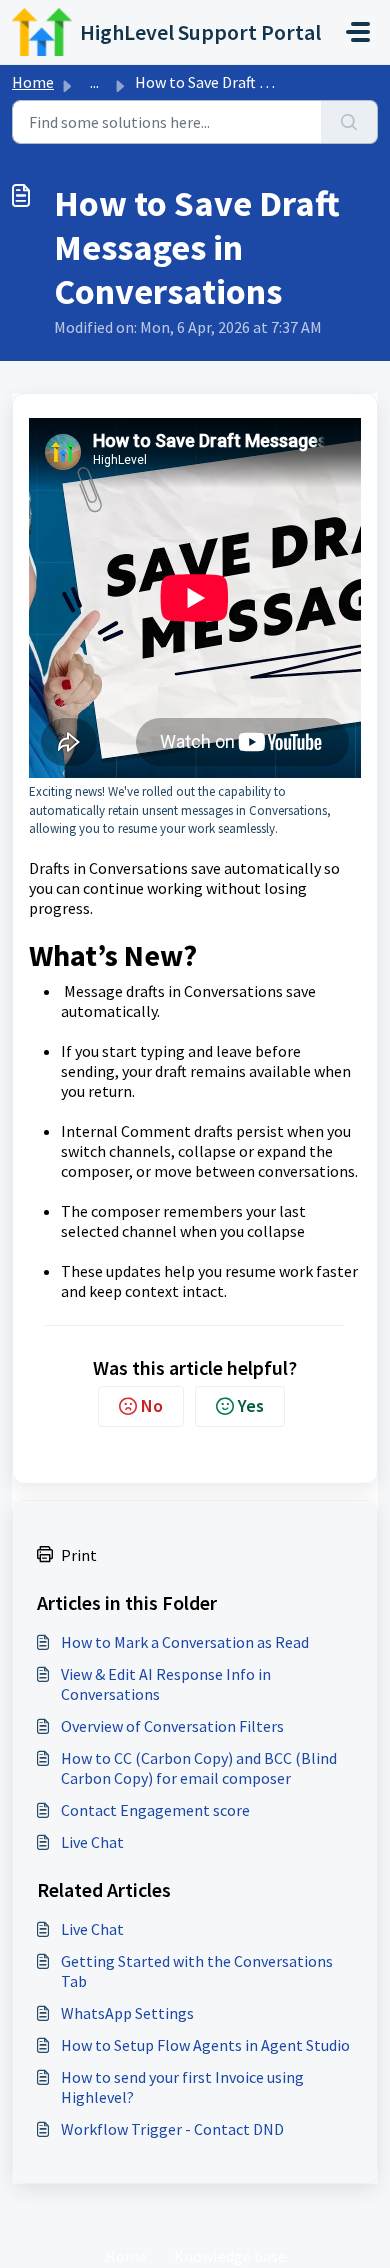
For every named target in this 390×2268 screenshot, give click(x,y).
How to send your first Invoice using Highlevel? (182, 2087)
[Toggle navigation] (358, 32)
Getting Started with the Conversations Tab (197, 1971)
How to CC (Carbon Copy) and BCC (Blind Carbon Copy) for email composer (199, 1768)
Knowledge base (230, 2256)
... (94, 82)
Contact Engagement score (155, 1810)
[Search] (349, 122)
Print (79, 1555)
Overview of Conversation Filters (172, 1726)
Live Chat (92, 1842)
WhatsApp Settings (127, 2013)
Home (33, 82)
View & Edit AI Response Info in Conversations (166, 1684)
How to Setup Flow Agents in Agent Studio (205, 2045)
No (152, 1405)
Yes (251, 1405)
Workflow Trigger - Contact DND (172, 2129)
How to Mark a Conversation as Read (185, 1642)
